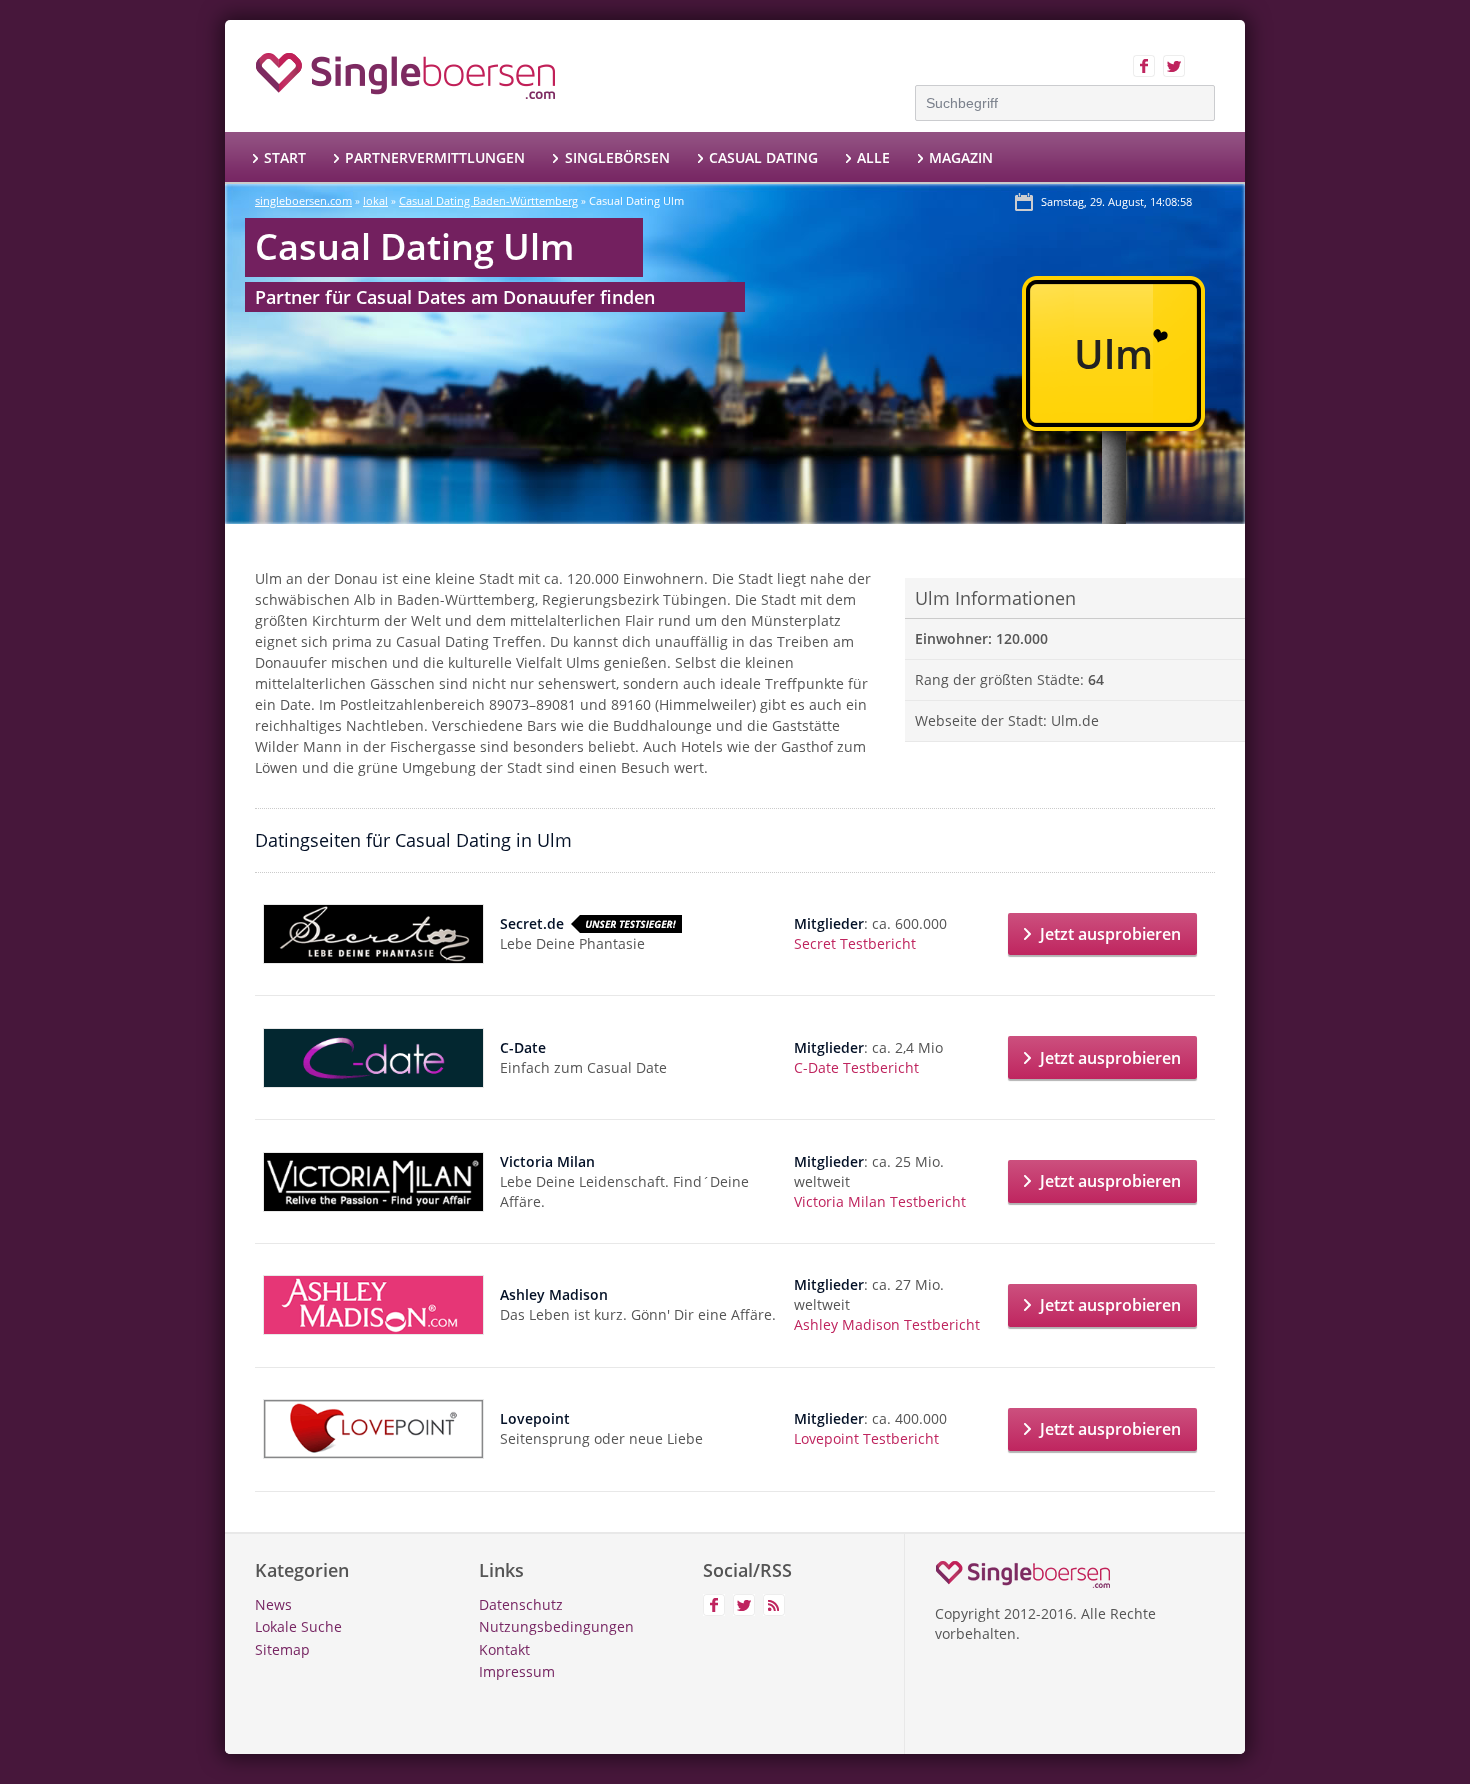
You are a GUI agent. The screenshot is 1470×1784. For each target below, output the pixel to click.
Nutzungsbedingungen (556, 1626)
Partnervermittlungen (435, 157)
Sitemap (282, 1649)
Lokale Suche (298, 1626)
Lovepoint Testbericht (866, 1438)
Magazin (961, 157)
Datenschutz (521, 1604)
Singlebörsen (617, 157)
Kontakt (504, 1649)
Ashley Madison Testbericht (887, 1324)
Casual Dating (763, 157)
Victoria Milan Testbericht (880, 1201)
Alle (873, 157)
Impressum (517, 1671)
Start (285, 157)
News (273, 1604)
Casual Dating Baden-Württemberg (488, 200)
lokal (375, 200)
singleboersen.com (303, 200)
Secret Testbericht (855, 943)
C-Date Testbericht (856, 1067)
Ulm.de (1075, 720)
